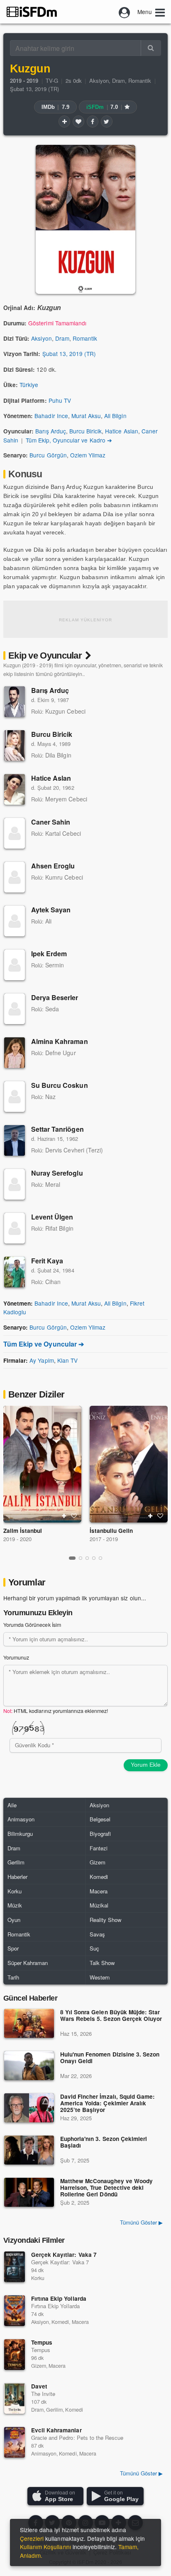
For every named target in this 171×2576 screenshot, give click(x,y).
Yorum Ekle (146, 1765)
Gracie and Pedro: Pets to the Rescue (77, 2438)
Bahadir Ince (51, 416)
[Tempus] (15, 2355)
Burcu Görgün (48, 455)
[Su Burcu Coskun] (15, 1097)
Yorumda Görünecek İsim (32, 1625)
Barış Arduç (50, 431)
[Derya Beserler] (15, 1009)
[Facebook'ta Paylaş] (93, 121)
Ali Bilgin (115, 416)
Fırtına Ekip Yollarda (59, 2298)
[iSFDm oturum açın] (125, 12)
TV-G (52, 81)
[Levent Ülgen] (15, 1228)
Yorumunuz (16, 1657)
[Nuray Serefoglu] (15, 1184)
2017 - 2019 (104, 1539)
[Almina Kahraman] (15, 1053)
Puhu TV (60, 400)
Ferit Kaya (47, 1261)
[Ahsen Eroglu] (15, 877)
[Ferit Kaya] (15, 1272)
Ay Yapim (42, 1360)
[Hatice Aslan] (15, 789)
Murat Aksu (86, 416)
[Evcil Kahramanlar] (15, 2442)
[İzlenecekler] (64, 121)
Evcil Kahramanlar (56, 2430)
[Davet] (15, 2398)
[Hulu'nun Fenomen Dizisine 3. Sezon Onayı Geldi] (29, 2066)
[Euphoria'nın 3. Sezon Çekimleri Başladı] (29, 2150)
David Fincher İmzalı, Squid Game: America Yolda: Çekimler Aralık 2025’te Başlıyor (107, 2103)
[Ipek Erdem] (15, 965)
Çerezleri (32, 2538)
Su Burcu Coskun (60, 1085)
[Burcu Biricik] (15, 746)
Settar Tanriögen (57, 1129)
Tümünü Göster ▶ (141, 2222)
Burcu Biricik (85, 431)
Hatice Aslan (121, 431)
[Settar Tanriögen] (15, 1140)
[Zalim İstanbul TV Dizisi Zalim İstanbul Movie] (42, 1464)
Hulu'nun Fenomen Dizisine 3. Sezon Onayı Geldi (110, 2058)
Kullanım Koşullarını (45, 2547)
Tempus (42, 2342)
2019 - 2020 (17, 1539)
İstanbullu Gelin (111, 1531)
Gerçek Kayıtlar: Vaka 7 (64, 2255)
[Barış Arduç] (15, 702)
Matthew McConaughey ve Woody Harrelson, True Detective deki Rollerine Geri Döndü (106, 2188)
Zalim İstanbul (23, 1531)
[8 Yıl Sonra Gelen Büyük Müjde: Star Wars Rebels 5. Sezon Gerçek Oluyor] (29, 2023)
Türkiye (29, 385)
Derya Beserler (55, 997)
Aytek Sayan (51, 910)
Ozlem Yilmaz (88, 455)
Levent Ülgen (52, 1217)
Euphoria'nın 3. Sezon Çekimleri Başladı (104, 2142)
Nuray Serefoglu (57, 1173)
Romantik (140, 81)
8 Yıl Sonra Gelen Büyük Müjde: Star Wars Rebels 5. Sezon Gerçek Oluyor (111, 2016)
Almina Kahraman (60, 1041)
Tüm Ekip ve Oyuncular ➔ (44, 1344)
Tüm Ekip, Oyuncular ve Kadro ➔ (69, 440)
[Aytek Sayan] (15, 921)
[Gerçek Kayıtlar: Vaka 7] (15, 2267)
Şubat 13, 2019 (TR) (34, 89)
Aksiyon (99, 81)
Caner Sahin (51, 822)
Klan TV (67, 1360)
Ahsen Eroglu (53, 866)
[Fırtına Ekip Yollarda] (15, 2311)
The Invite (43, 2394)
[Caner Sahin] (15, 833)
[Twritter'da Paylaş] (107, 121)
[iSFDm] (32, 12)
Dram (118, 81)
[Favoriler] (78, 121)
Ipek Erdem (49, 954)
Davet (39, 2386)
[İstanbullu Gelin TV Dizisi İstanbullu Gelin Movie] (129, 1464)
